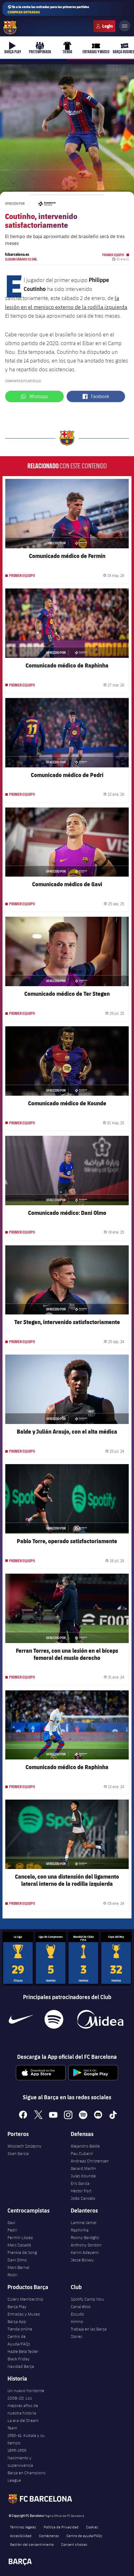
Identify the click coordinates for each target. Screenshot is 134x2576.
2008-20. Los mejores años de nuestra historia (23, 2405)
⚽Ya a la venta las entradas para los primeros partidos (48, 9)
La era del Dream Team (23, 2424)
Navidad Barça (21, 2366)
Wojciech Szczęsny (24, 2146)
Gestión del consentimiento (32, 2544)
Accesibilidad (21, 2536)
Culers (104, 26)
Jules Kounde (83, 2176)
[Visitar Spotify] (54, 2019)
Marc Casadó (19, 2245)
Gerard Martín (83, 2168)
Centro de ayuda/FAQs (84, 2536)
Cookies (92, 2527)
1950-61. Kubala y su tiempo (26, 2439)
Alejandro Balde (85, 2146)
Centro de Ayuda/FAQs (19, 2340)
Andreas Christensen (90, 2161)
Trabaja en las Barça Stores (89, 2333)
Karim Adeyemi (85, 2252)
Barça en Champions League (26, 2476)
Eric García (80, 2183)
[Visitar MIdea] (100, 2019)
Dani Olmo (17, 2260)
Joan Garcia (18, 2153)
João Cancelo (83, 2198)
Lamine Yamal (84, 2222)
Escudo (77, 2314)
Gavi (11, 2222)
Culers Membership (25, 2299)
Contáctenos (49, 2536)
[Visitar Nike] (21, 2019)
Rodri (12, 2275)
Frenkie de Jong (22, 2252)
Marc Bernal (18, 2267)
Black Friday (19, 2359)
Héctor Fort (81, 2191)
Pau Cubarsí (82, 2153)
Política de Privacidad (61, 2527)
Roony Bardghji (85, 2237)
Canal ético (81, 2307)
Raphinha (80, 2230)
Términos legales (23, 2527)
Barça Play (17, 2307)
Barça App (17, 2321)
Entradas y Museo (24, 2314)
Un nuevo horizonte (26, 2391)
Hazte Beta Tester (23, 2351)
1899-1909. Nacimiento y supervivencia (20, 2458)
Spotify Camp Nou (87, 2299)
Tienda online (20, 2329)
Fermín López (20, 2237)
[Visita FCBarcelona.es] (10, 28)
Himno (77, 2321)
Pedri (12, 2230)
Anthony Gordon (86, 2245)
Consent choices (74, 2544)
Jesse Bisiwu (82, 2260)
